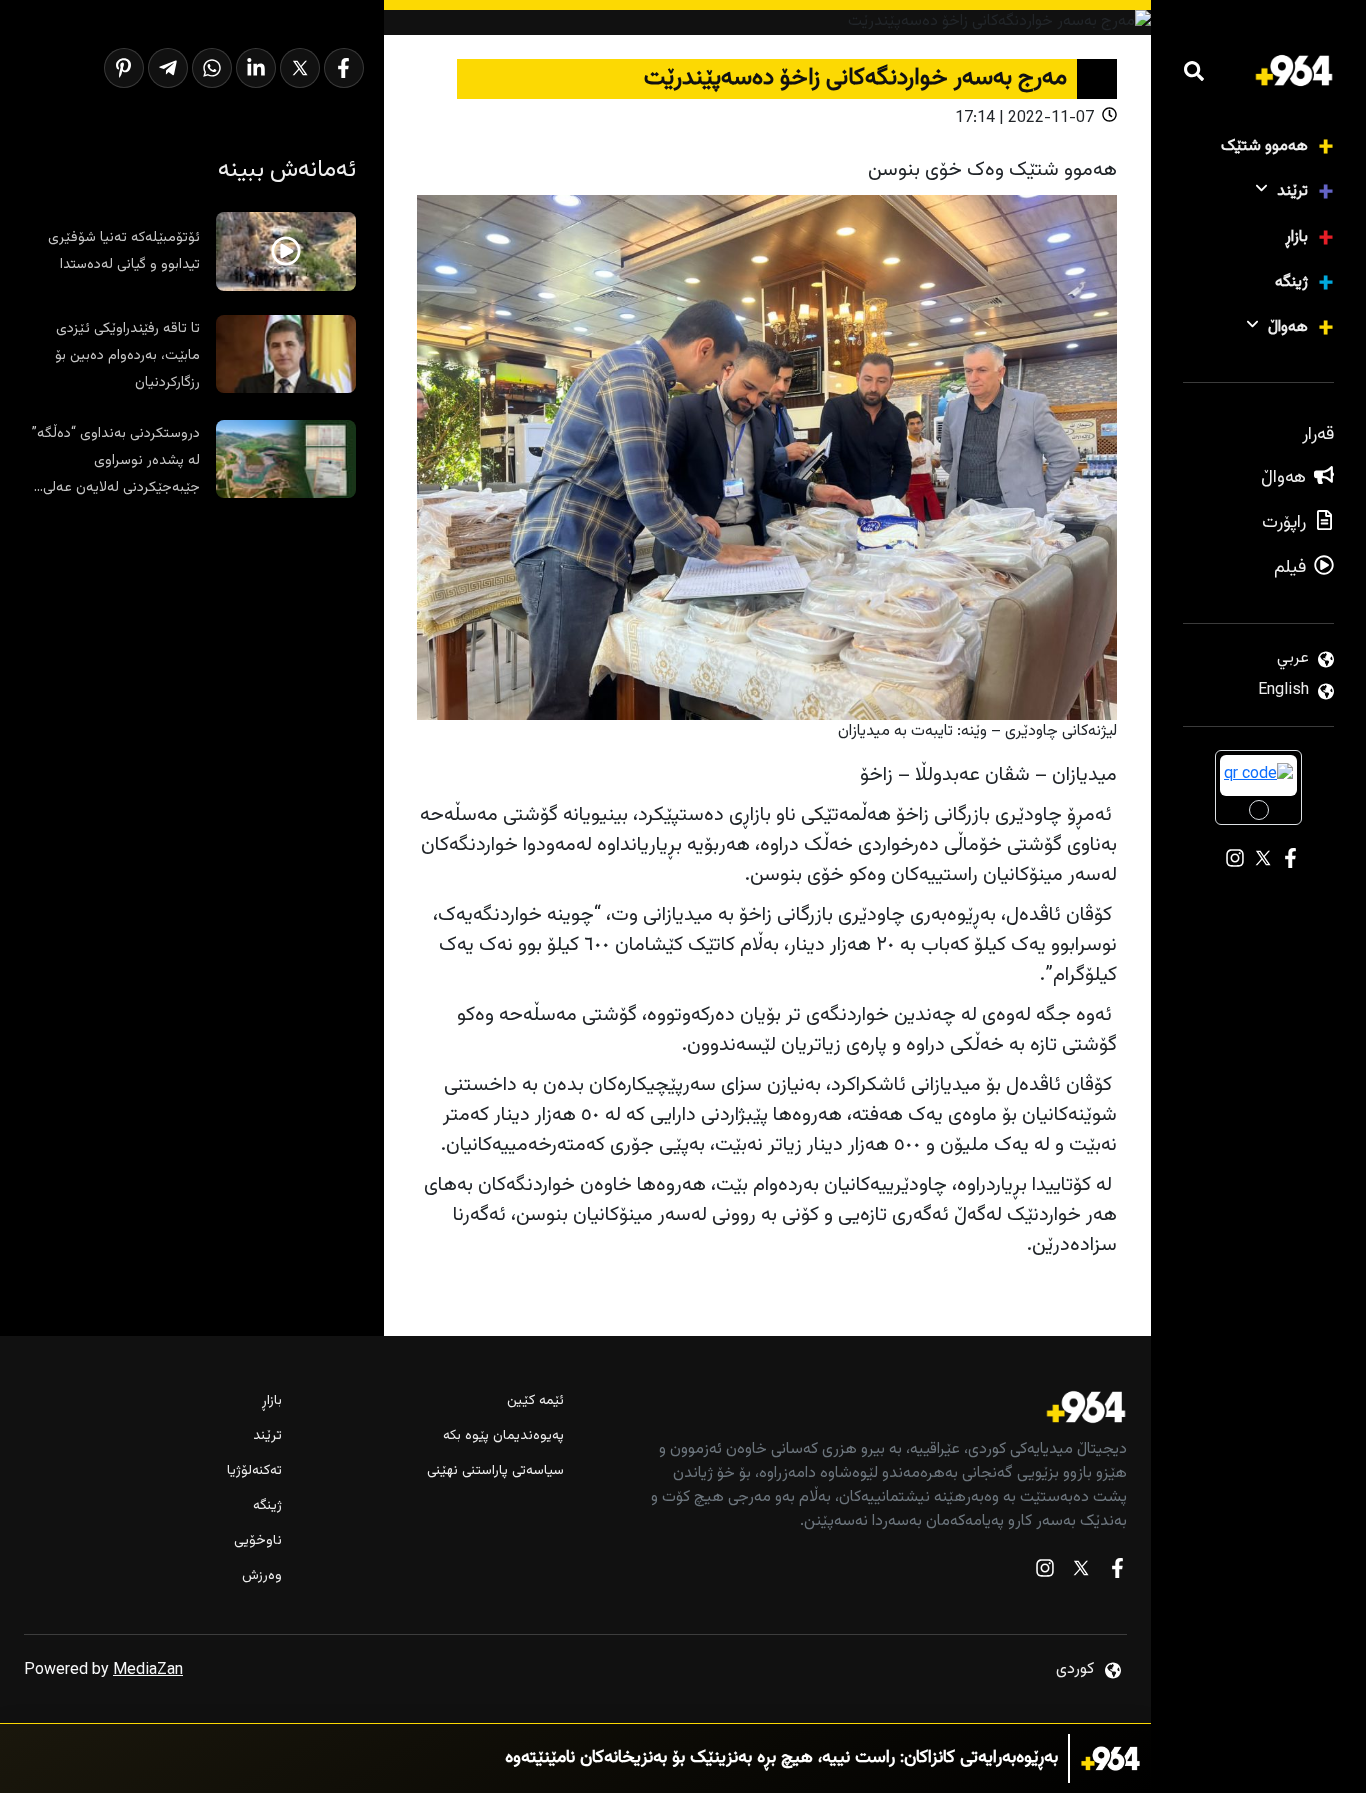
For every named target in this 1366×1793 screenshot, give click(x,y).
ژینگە (1291, 282)
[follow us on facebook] (1117, 1572)
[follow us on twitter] (1081, 1572)
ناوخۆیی (258, 1541)
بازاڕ (1296, 237)
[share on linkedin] (256, 68)
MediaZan (148, 1670)
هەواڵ (1288, 327)
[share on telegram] (168, 68)
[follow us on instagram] (1045, 1572)
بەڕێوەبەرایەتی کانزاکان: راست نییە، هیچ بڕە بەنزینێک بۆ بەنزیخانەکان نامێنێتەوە (781, 1758)
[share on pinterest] (124, 68)
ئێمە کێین (535, 1401)
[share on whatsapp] (212, 68)
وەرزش (262, 1576)
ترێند (1292, 191)
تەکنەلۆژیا (254, 1471)
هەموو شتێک (1264, 146)
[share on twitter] (300, 68)
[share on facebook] (344, 68)
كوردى (1075, 1669)
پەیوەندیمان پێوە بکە (503, 1436)
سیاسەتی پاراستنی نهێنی (495, 1471)
